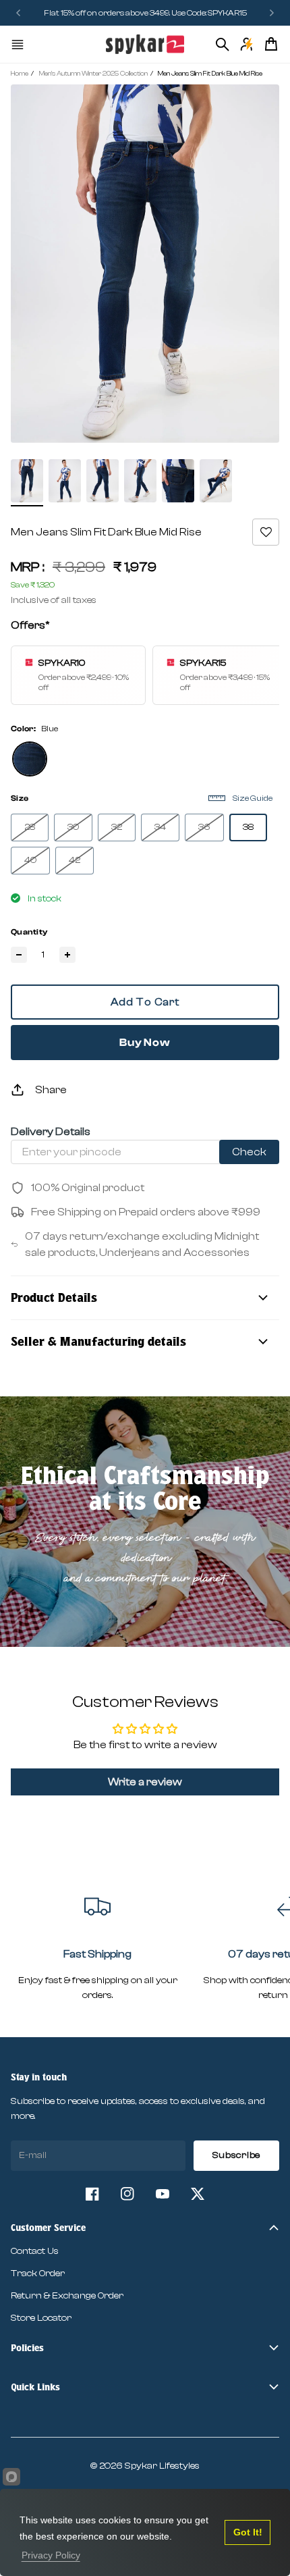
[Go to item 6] (216, 481)
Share (51, 1090)
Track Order (38, 2273)
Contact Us (35, 2251)
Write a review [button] (145, 1782)
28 (30, 827)
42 (75, 860)
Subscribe (236, 2155)
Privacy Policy (51, 2555)
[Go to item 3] (103, 481)
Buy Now (145, 1043)
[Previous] (22, 13)
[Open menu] (18, 45)
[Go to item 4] (140, 481)
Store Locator (41, 2318)
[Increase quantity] (67, 955)
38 (248, 827)
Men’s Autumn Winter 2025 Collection (93, 74)
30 (73, 827)
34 (160, 827)
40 (30, 860)
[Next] (272, 13)
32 (117, 827)
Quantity (29, 932)
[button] (266, 532)
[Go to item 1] (27, 481)
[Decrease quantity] (19, 955)
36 (204, 827)
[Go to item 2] (65, 481)
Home (20, 74)
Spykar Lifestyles (162, 2466)
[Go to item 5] (178, 481)
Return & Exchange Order (67, 2296)
